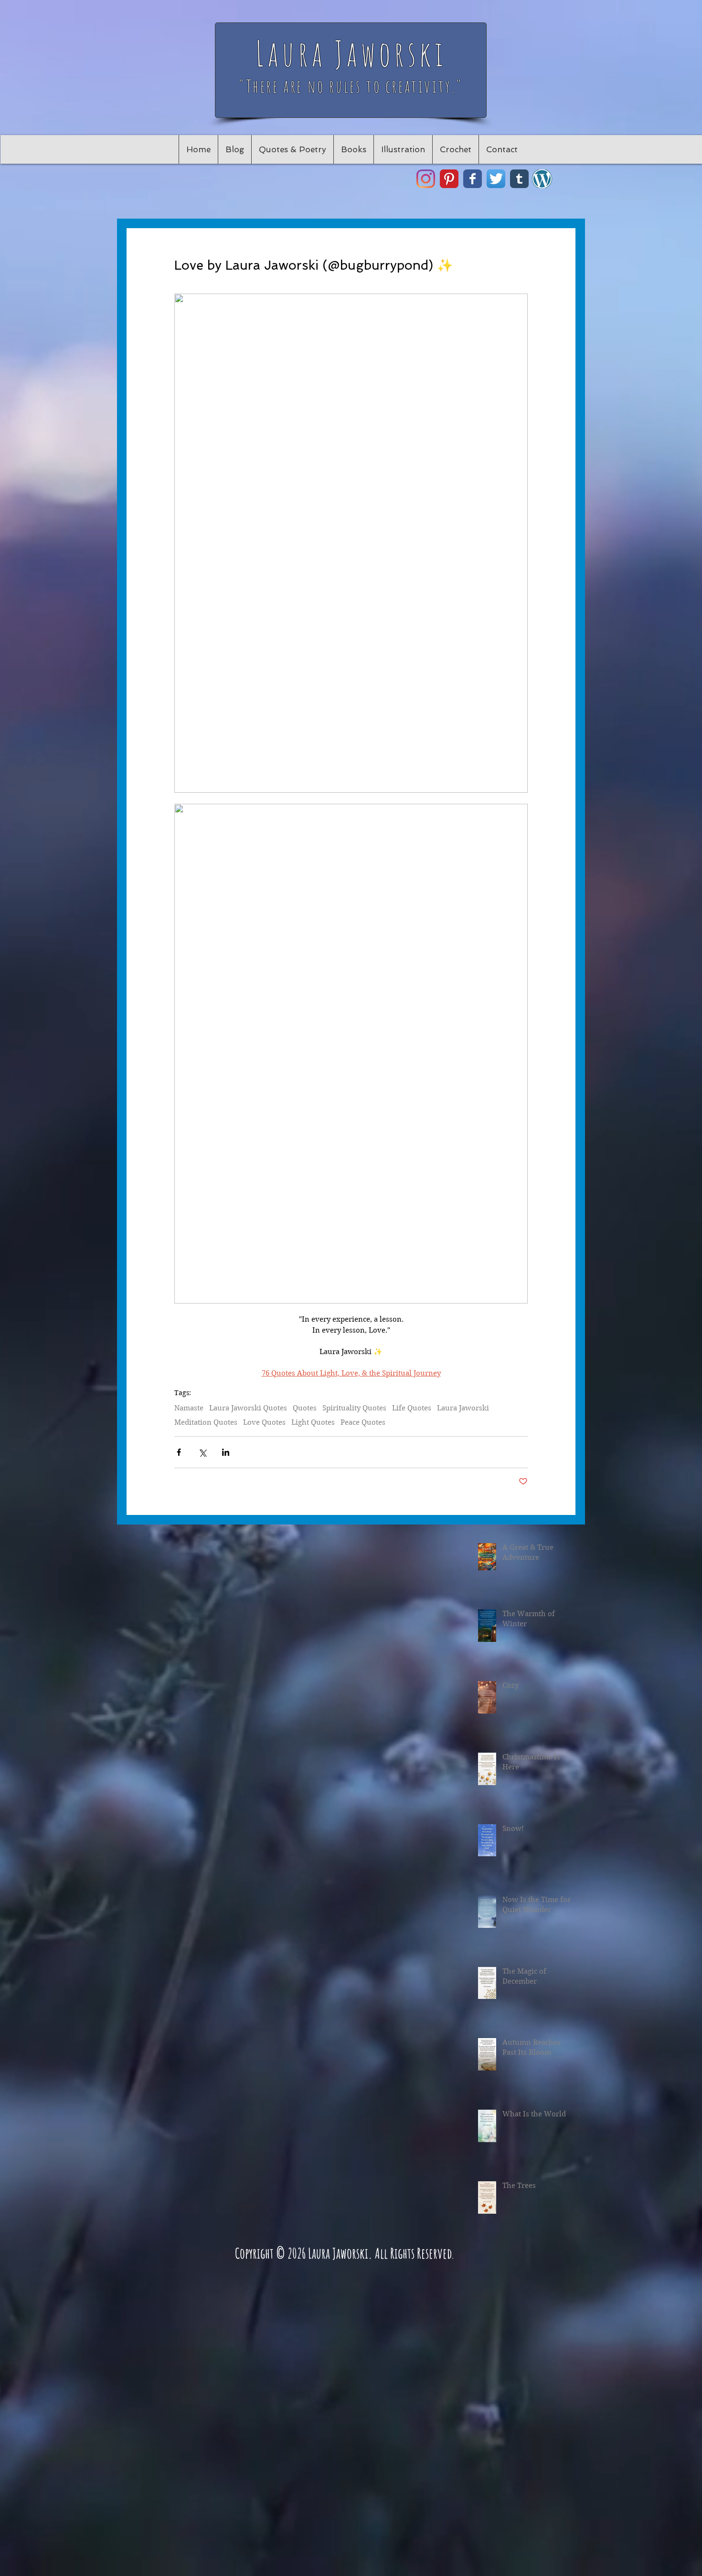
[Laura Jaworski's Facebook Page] (473, 179)
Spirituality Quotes (354, 1408)
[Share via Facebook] (179, 1452)
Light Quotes (313, 1422)
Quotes (305, 1408)
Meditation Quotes (206, 1422)
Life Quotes (412, 1408)
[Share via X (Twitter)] (202, 1452)
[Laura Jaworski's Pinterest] (449, 179)
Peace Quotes (363, 1422)
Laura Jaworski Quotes (248, 1408)
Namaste (189, 1408)
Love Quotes (264, 1422)
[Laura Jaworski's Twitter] (496, 179)
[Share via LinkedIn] (226, 1452)
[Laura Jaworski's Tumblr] (519, 179)
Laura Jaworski (463, 1408)
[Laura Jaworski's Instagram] (426, 179)
